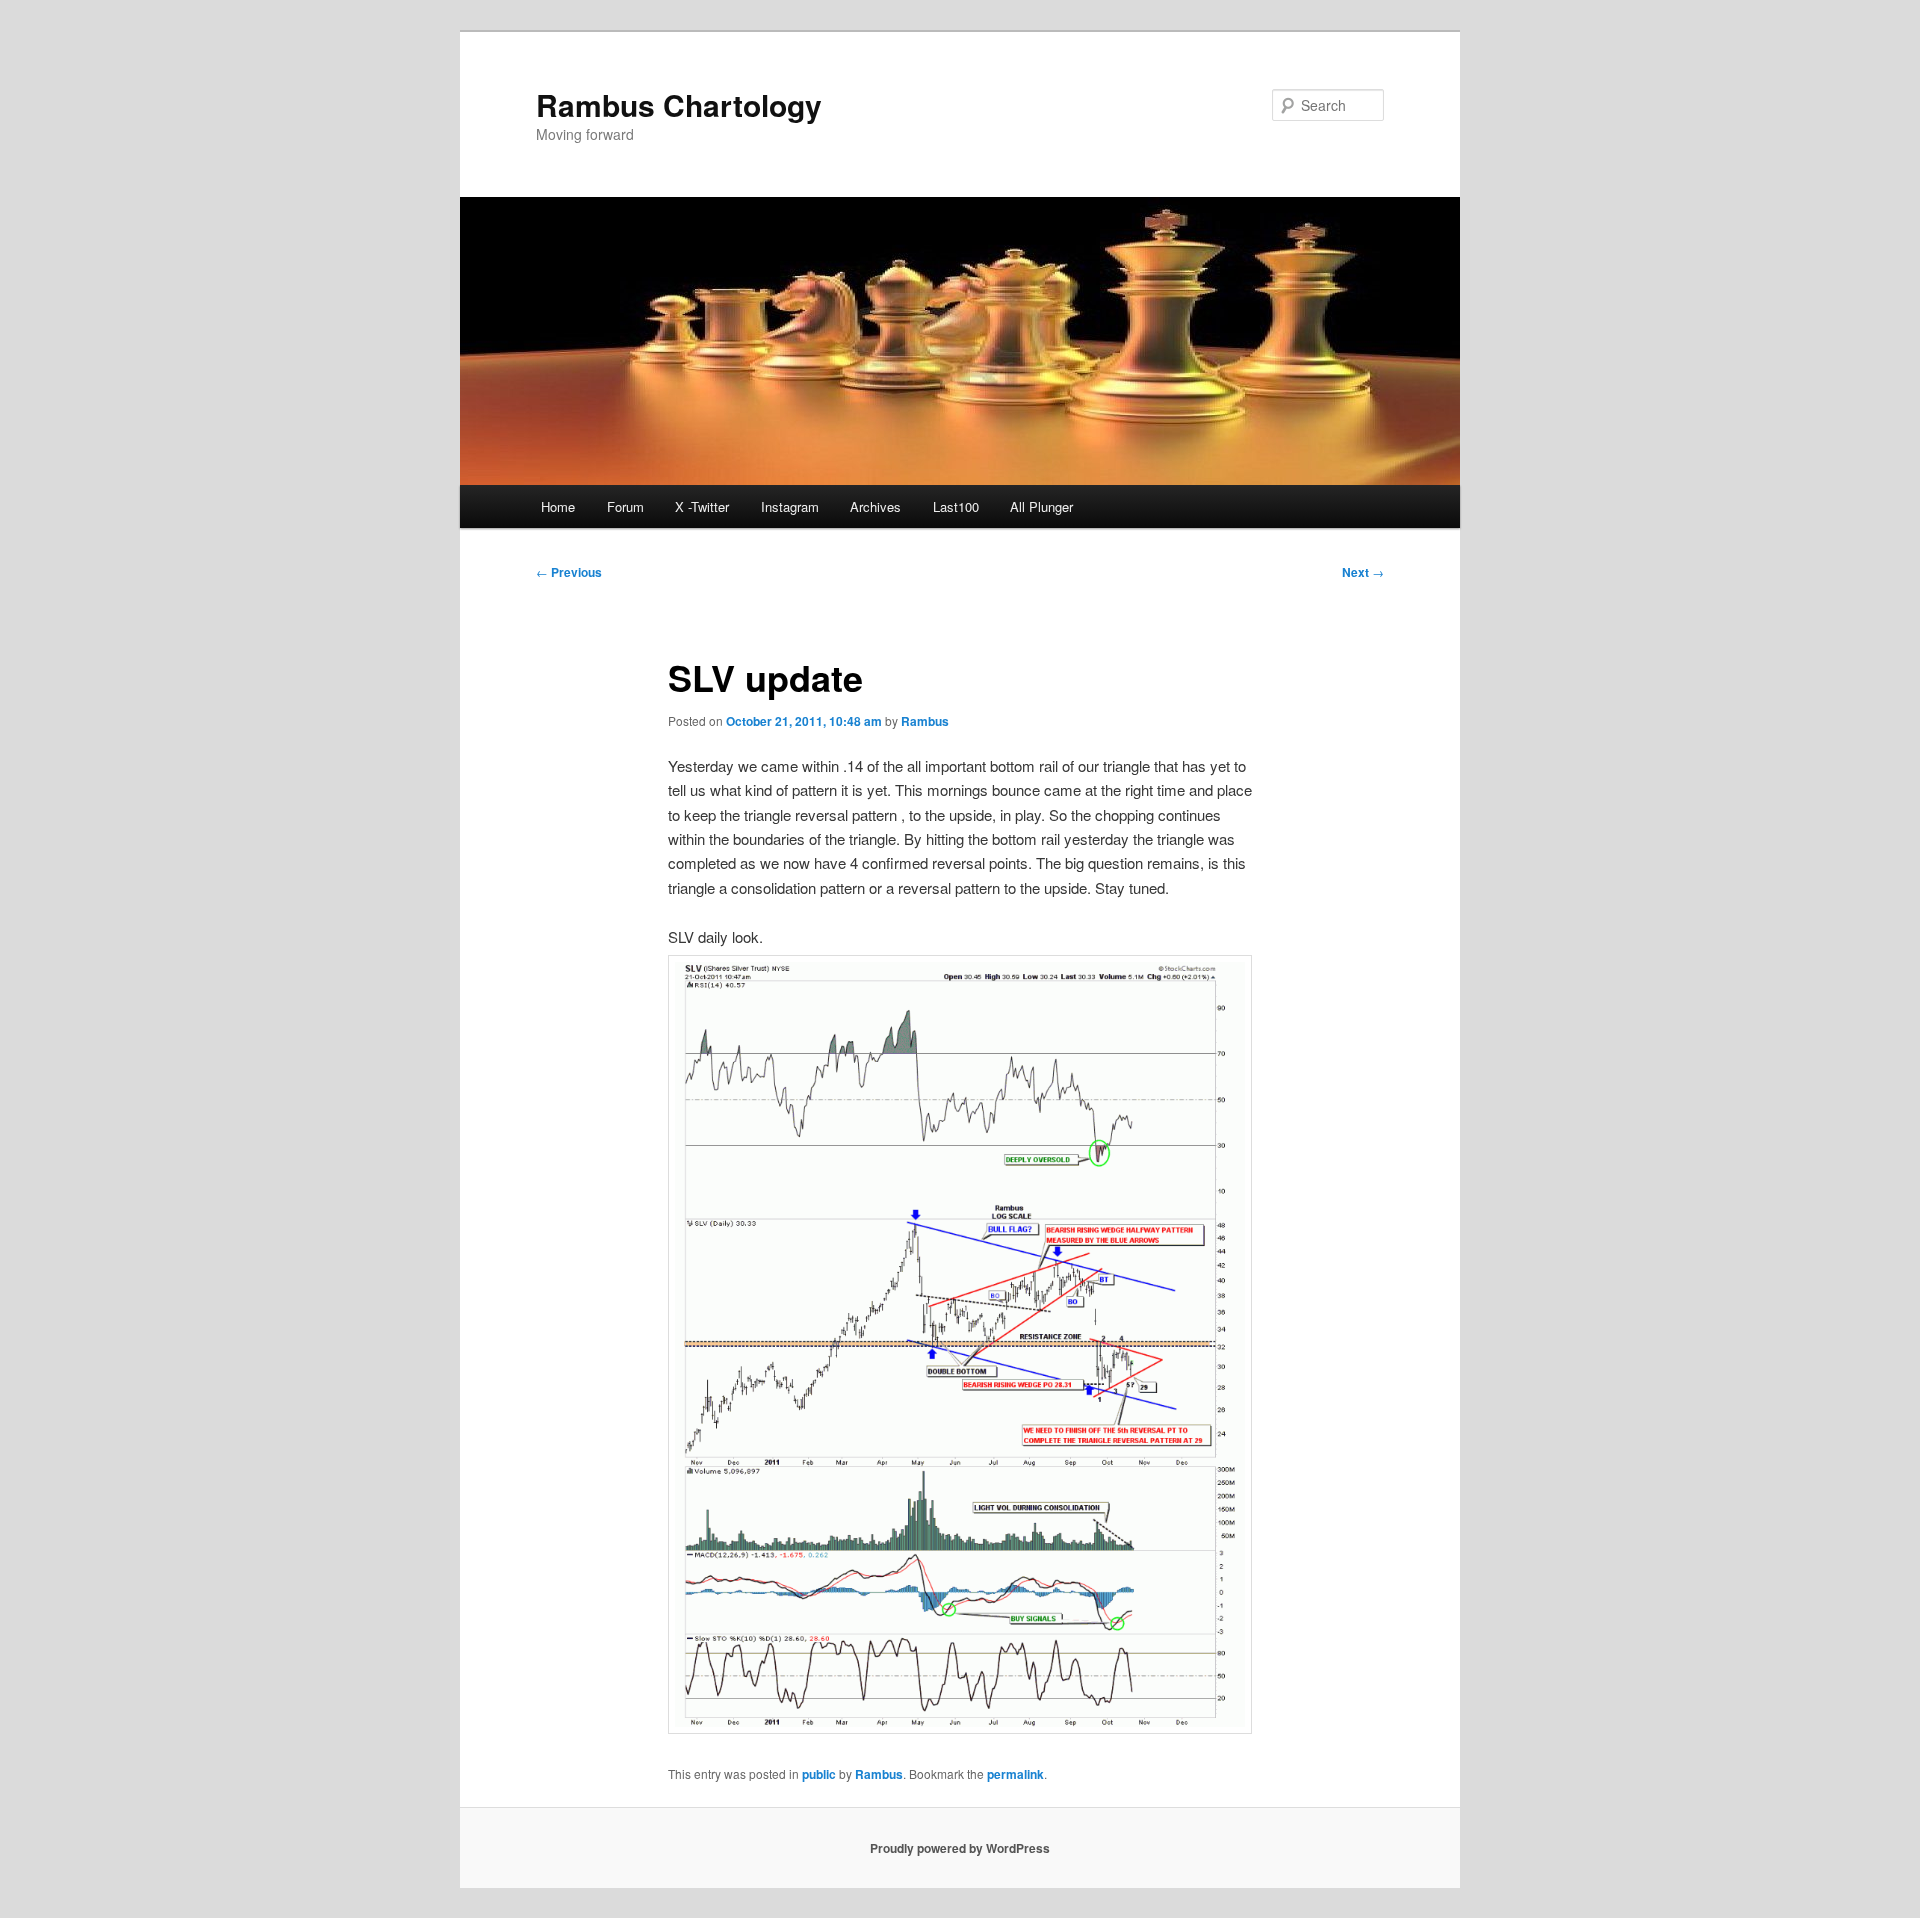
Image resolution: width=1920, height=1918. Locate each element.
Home (558, 506)
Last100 (956, 506)
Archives (875, 506)
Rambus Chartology (679, 104)
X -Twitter (702, 506)
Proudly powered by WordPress (960, 1848)
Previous (569, 572)
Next (1363, 572)
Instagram (790, 506)
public (819, 1774)
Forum (625, 506)
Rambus (925, 721)
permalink (1015, 1774)
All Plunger (1041, 506)
